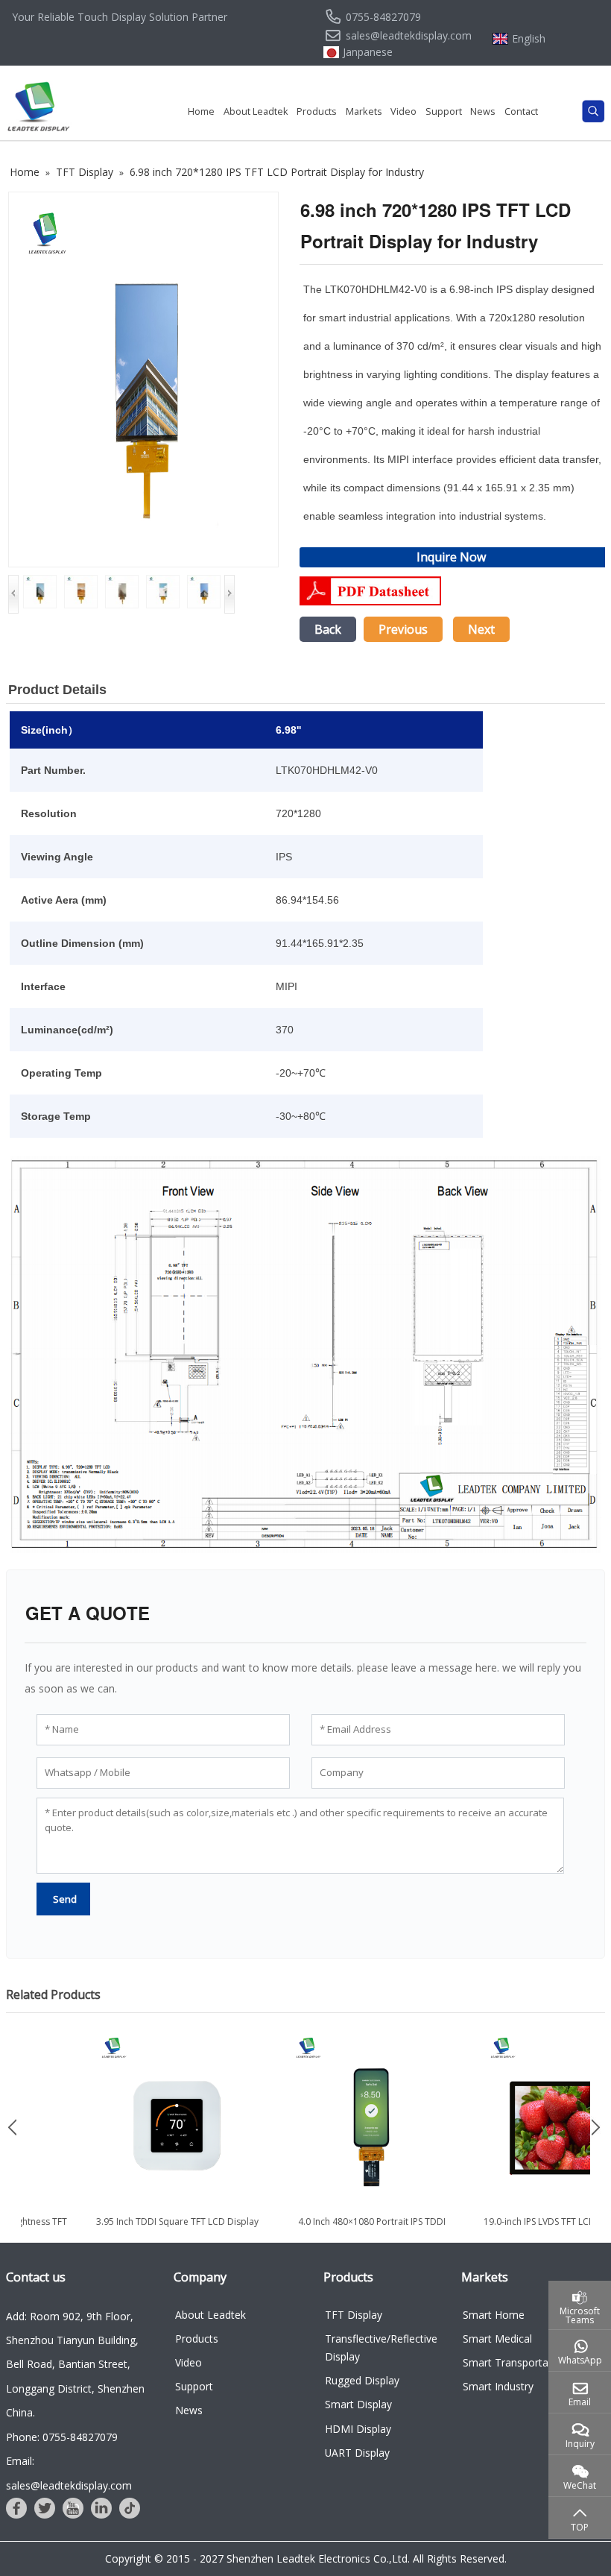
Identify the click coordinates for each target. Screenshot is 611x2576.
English (529, 39)
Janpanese (368, 52)
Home (201, 111)
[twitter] (45, 2508)
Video (403, 111)
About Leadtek (256, 111)
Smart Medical (497, 2339)
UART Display (357, 2453)
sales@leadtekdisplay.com (409, 36)
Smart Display (358, 2404)
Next (481, 629)
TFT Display (354, 2315)
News (483, 111)
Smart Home (494, 2315)
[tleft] (13, 2127)
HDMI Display (358, 2429)
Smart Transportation (515, 2362)
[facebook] (16, 2508)
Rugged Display (362, 2380)
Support (444, 111)
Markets (364, 111)
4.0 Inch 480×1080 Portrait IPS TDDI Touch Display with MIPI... (399, 2228)
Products (317, 111)
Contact (521, 111)
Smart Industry (498, 2386)
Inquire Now (451, 557)
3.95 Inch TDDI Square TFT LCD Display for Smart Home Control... (205, 2228)
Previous (403, 629)
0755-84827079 (383, 17)
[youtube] (73, 2508)
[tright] (598, 2127)
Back (328, 629)
